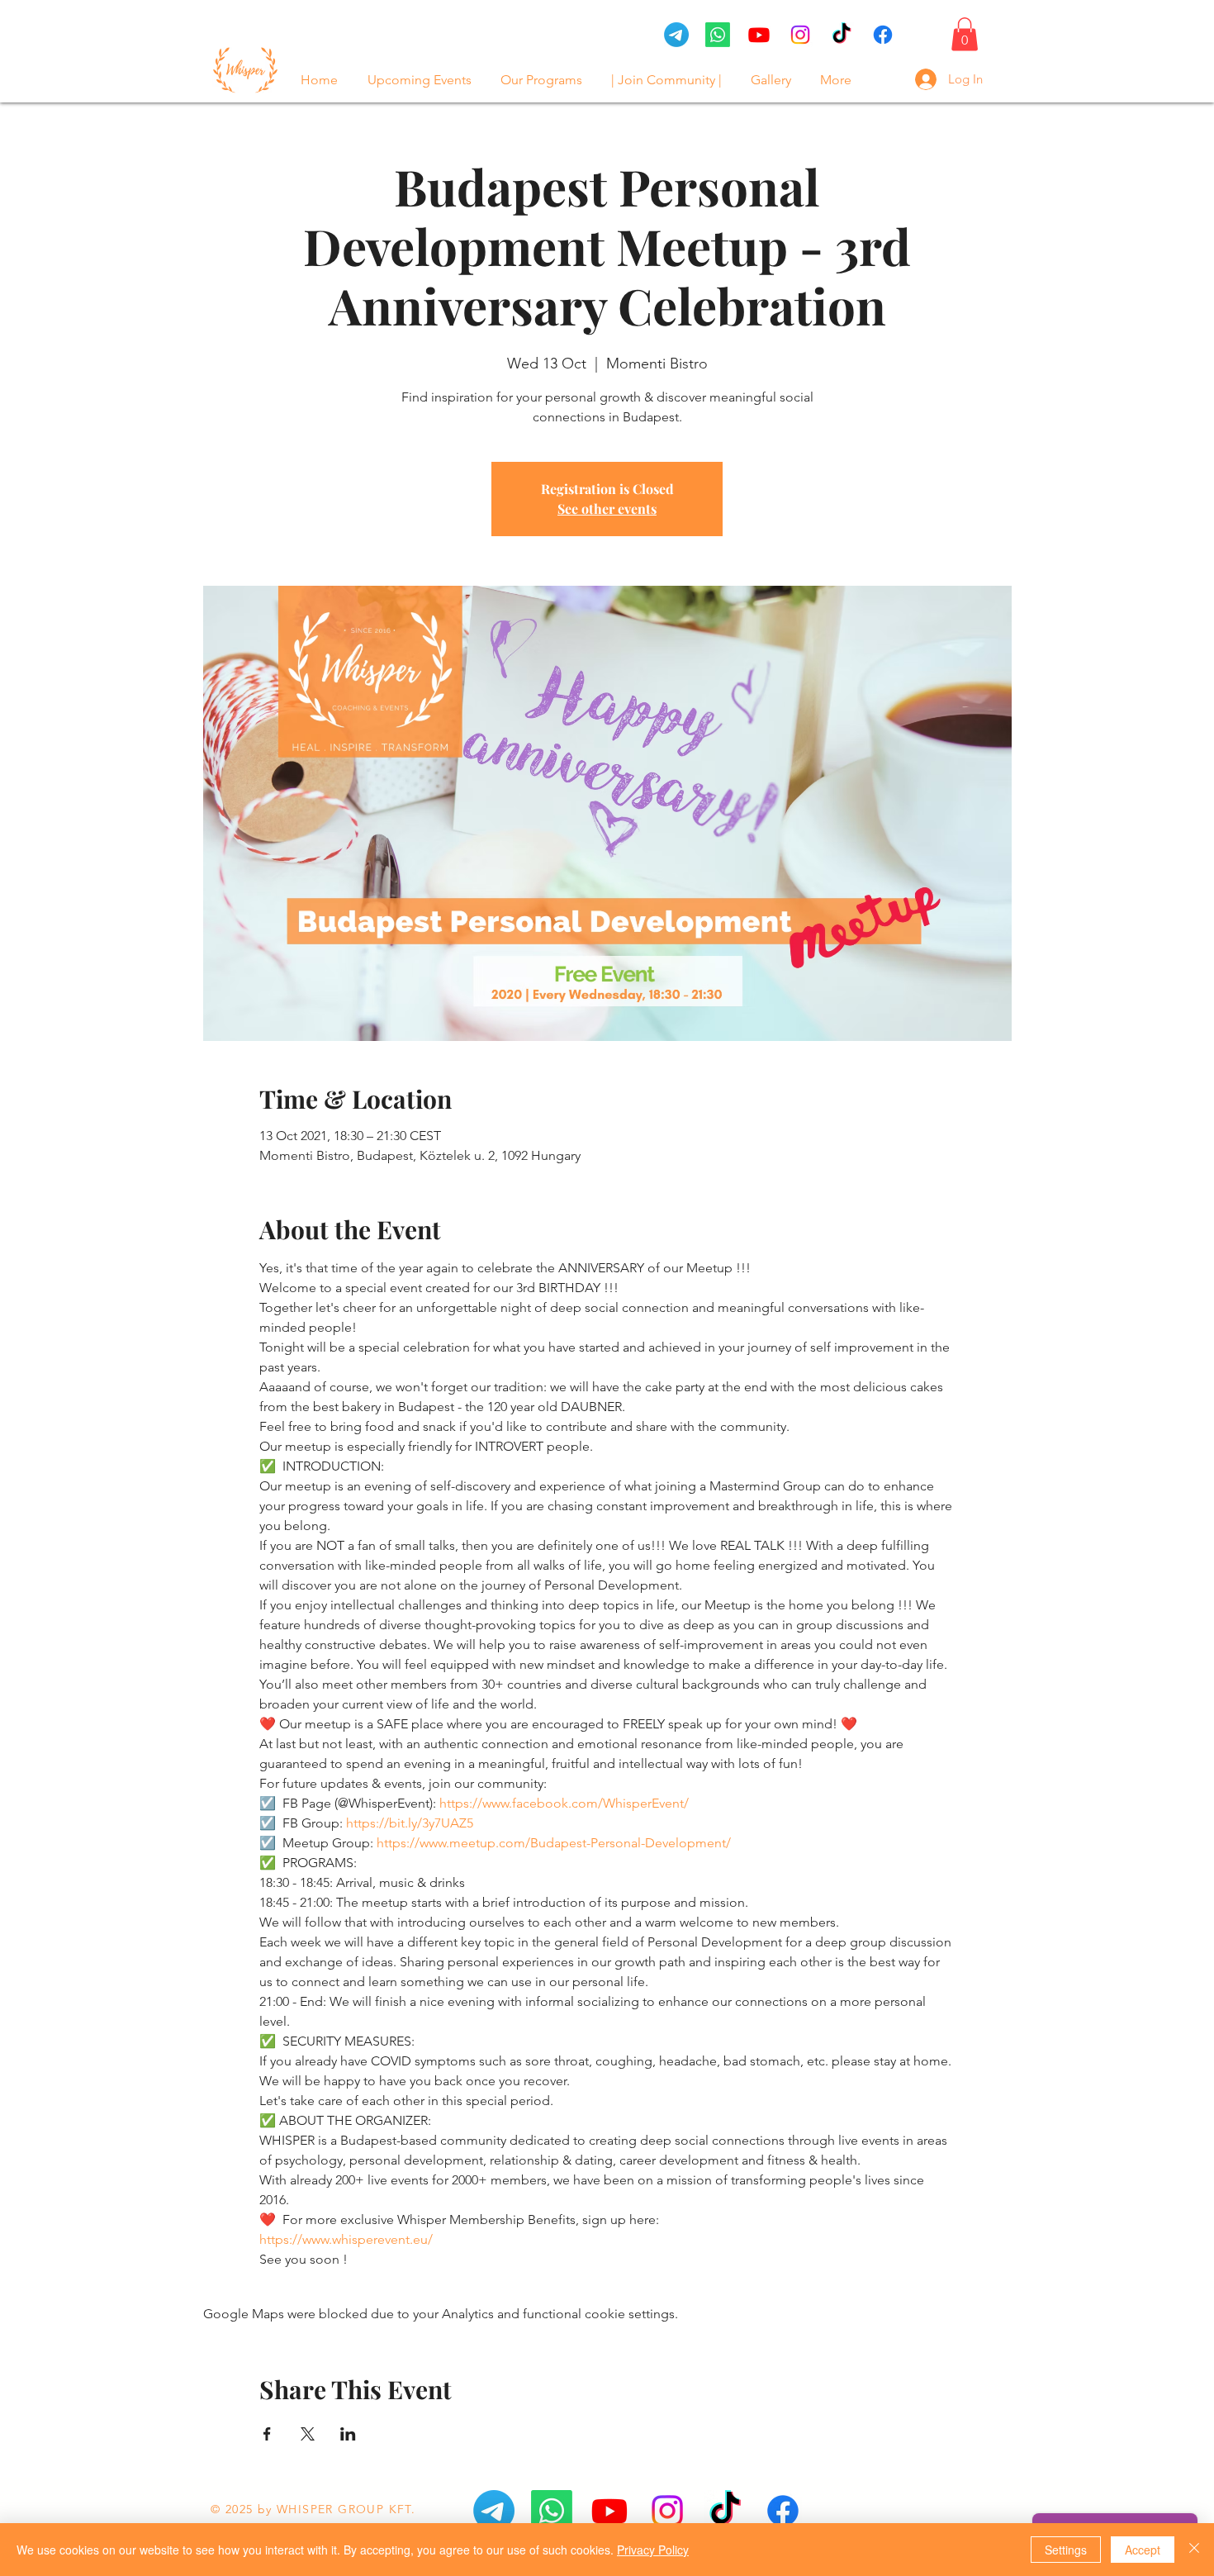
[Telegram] (676, 35)
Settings (1066, 2550)
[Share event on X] (308, 2434)
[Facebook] (883, 35)
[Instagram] (800, 35)
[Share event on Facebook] (267, 2434)
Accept (1143, 2550)
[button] (965, 34)
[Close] (1194, 2550)
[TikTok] (842, 35)
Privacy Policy (653, 2550)
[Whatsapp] (552, 2511)
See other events (607, 509)
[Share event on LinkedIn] (348, 2434)
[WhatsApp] (718, 35)
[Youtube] (759, 35)
